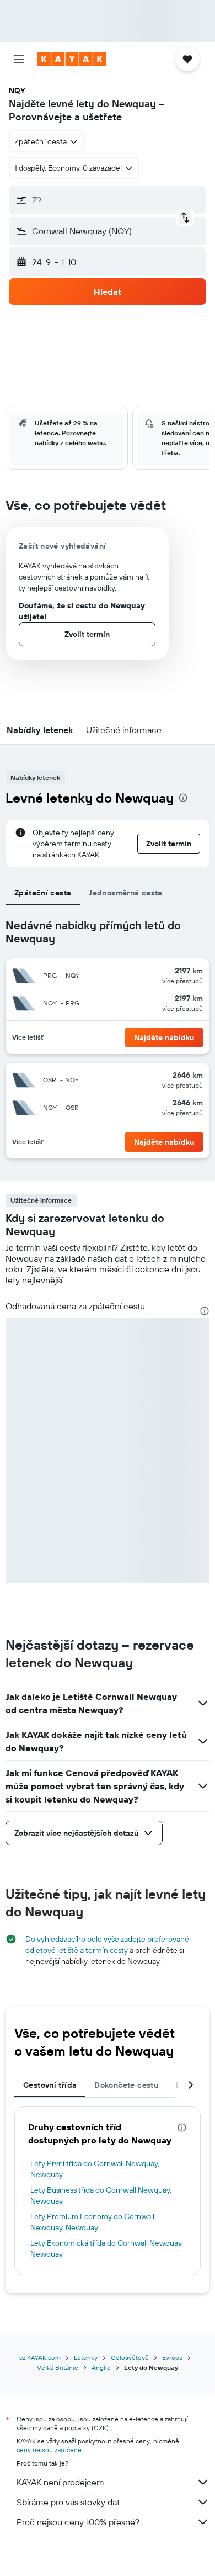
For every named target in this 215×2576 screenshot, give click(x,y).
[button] (19, 59)
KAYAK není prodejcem (60, 2482)
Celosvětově (130, 2358)
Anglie (101, 2367)
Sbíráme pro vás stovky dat (68, 2502)
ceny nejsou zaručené (49, 2450)
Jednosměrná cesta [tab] (125, 893)
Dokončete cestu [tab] (126, 2085)
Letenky (86, 2358)
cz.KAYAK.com (40, 2358)
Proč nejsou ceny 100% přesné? (78, 2522)
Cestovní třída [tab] (50, 2085)
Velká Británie (58, 2367)
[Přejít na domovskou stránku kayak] (72, 59)
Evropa (172, 2358)
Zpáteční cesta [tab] (43, 893)
